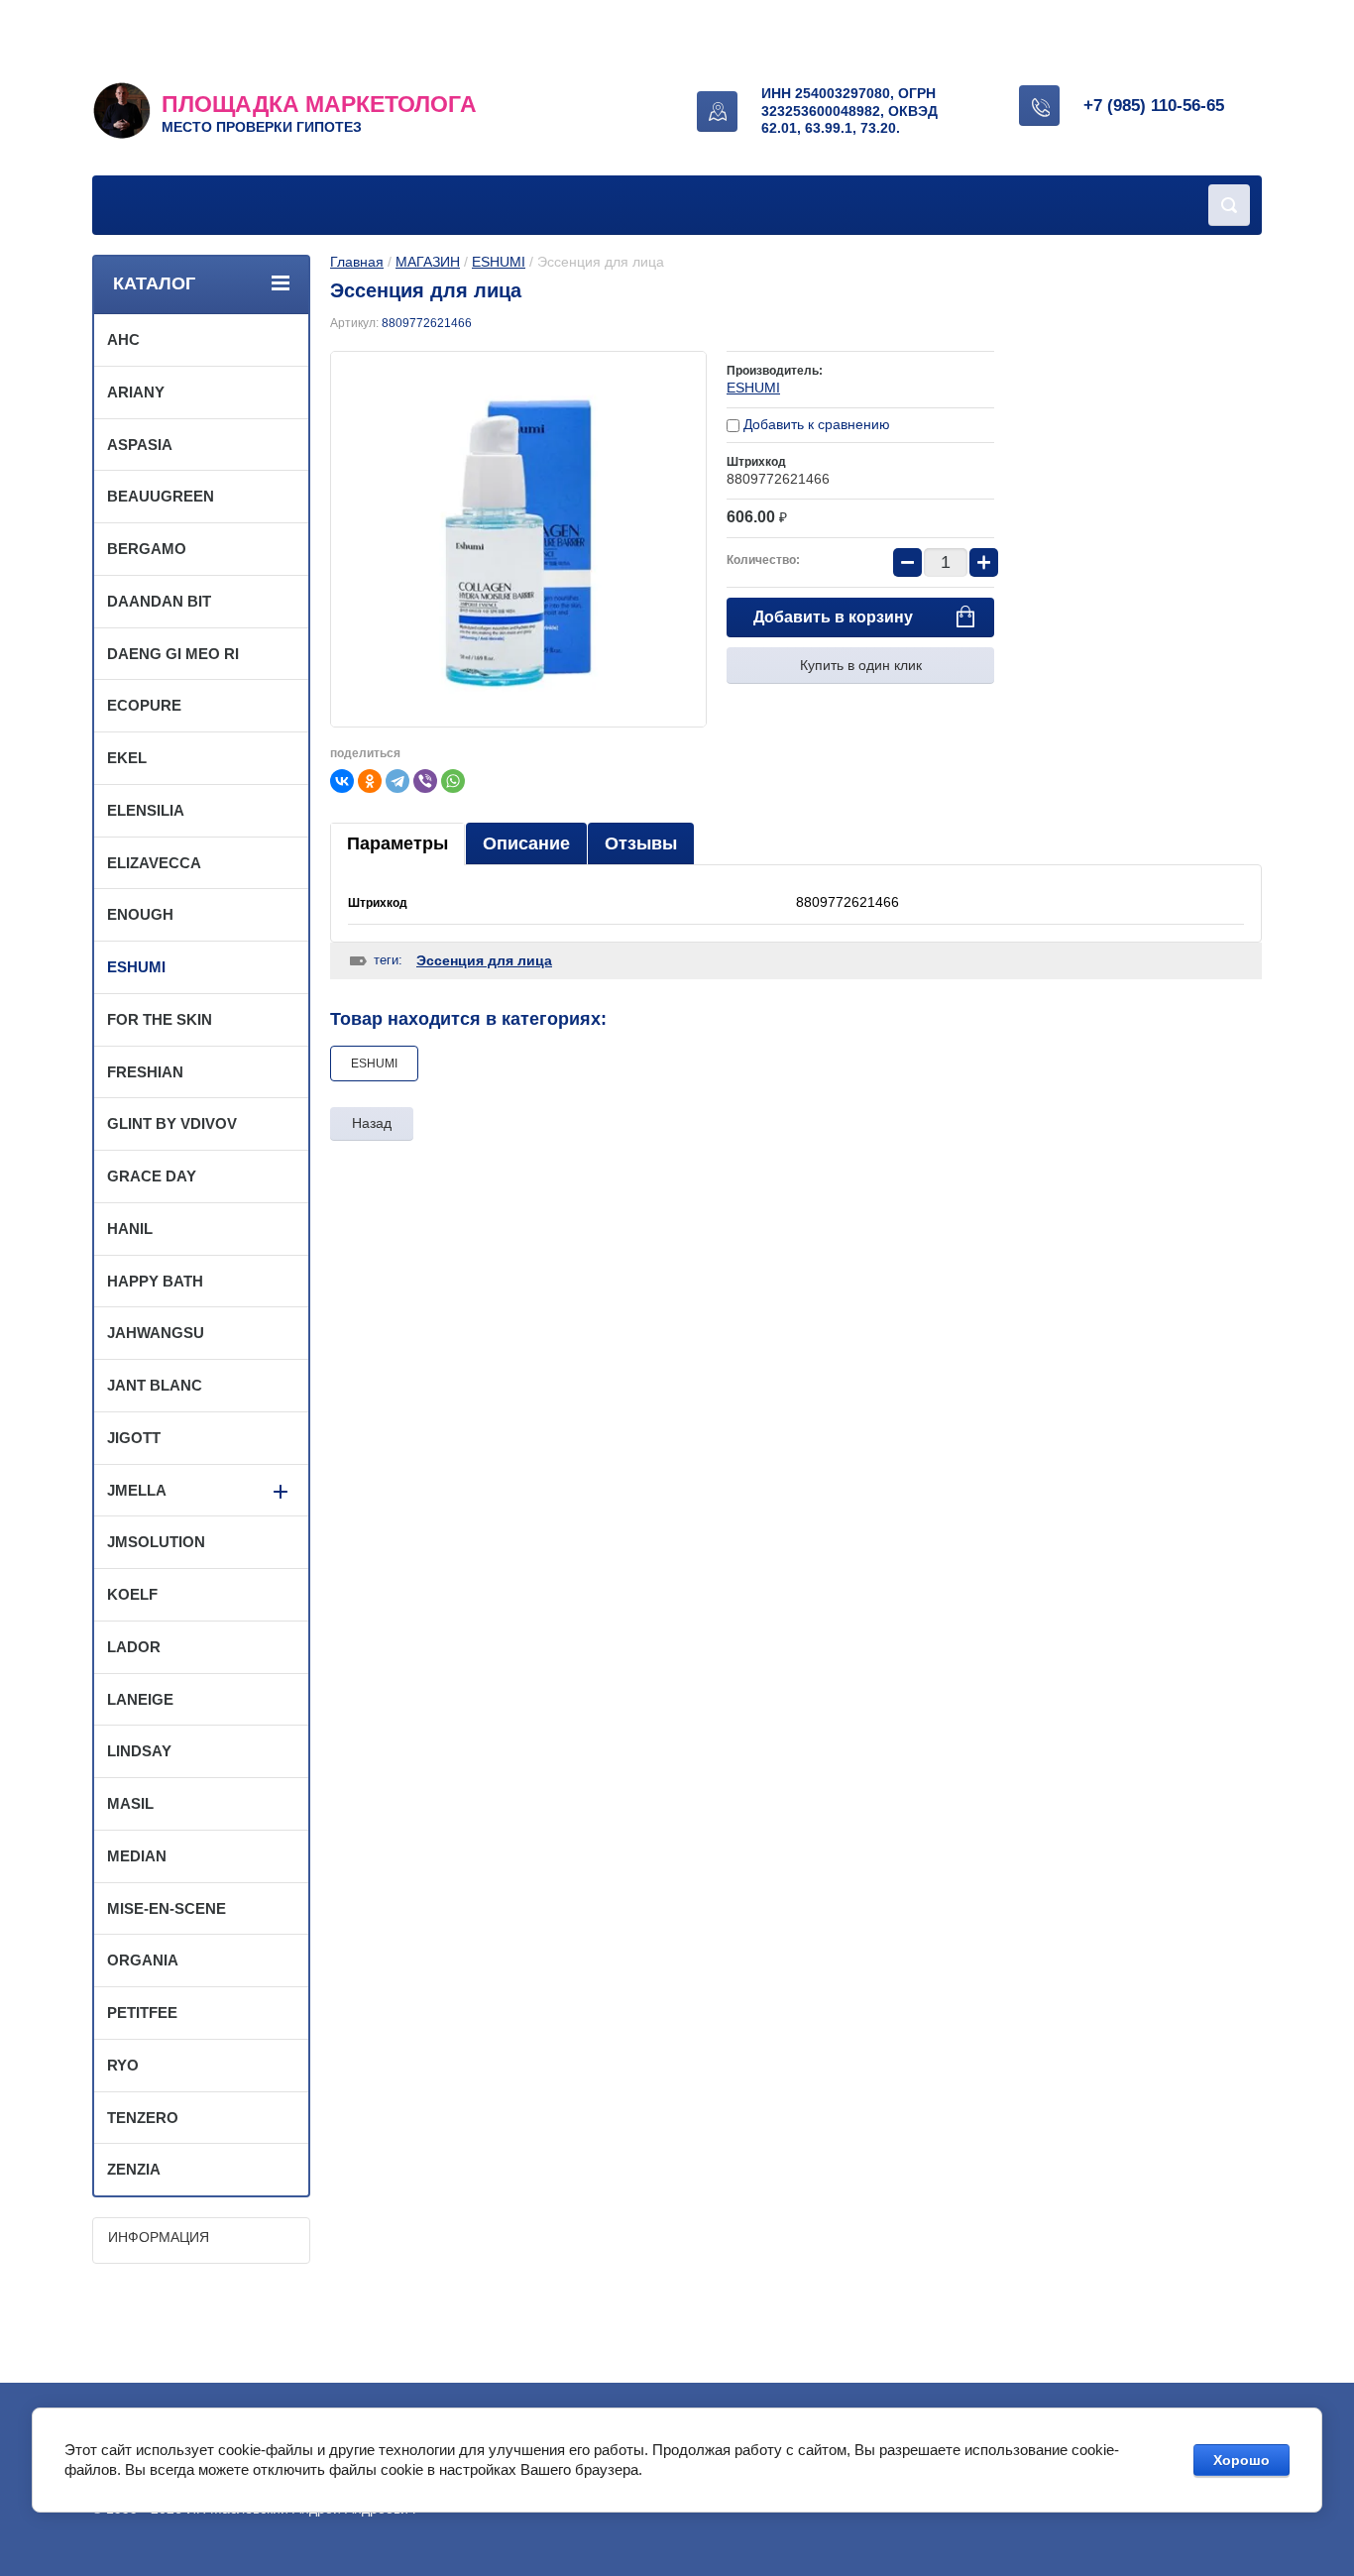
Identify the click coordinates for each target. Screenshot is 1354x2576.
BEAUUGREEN (161, 496)
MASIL (130, 1803)
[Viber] (425, 781)
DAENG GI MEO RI (173, 654)
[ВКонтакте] (342, 781)
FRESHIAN (145, 1072)
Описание (526, 843)
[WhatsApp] (453, 781)
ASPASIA (140, 445)
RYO (123, 2065)
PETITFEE (142, 2013)
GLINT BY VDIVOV (172, 1123)
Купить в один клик (861, 665)
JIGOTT (134, 1438)
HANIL (130, 1229)
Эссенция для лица (484, 960)
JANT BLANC (155, 1385)
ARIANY (136, 392)
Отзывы (641, 843)
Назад (372, 1123)
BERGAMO (147, 549)
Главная (357, 262)
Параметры (397, 843)
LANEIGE (140, 1699)
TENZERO (143, 2118)
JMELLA (137, 1490)
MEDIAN (137, 1856)
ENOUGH (140, 914)
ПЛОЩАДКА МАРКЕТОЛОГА (319, 104)
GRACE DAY (152, 1176)
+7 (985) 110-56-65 (1154, 106)
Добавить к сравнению (815, 424)
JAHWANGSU (156, 1333)
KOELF (132, 1594)
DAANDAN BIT (159, 601)
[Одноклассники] (370, 781)
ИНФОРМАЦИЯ (159, 2237)
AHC (123, 339)
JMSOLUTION (156, 1542)
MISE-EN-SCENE (167, 1908)
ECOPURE (144, 705)
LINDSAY (139, 1751)
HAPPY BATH (155, 1281)
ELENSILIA (146, 810)
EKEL (127, 758)
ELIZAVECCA (154, 863)
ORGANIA (143, 1960)
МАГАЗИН (428, 262)
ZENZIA (134, 2169)
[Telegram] (397, 781)
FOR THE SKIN (160, 1019)
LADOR (134, 1647)
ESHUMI (499, 262)
